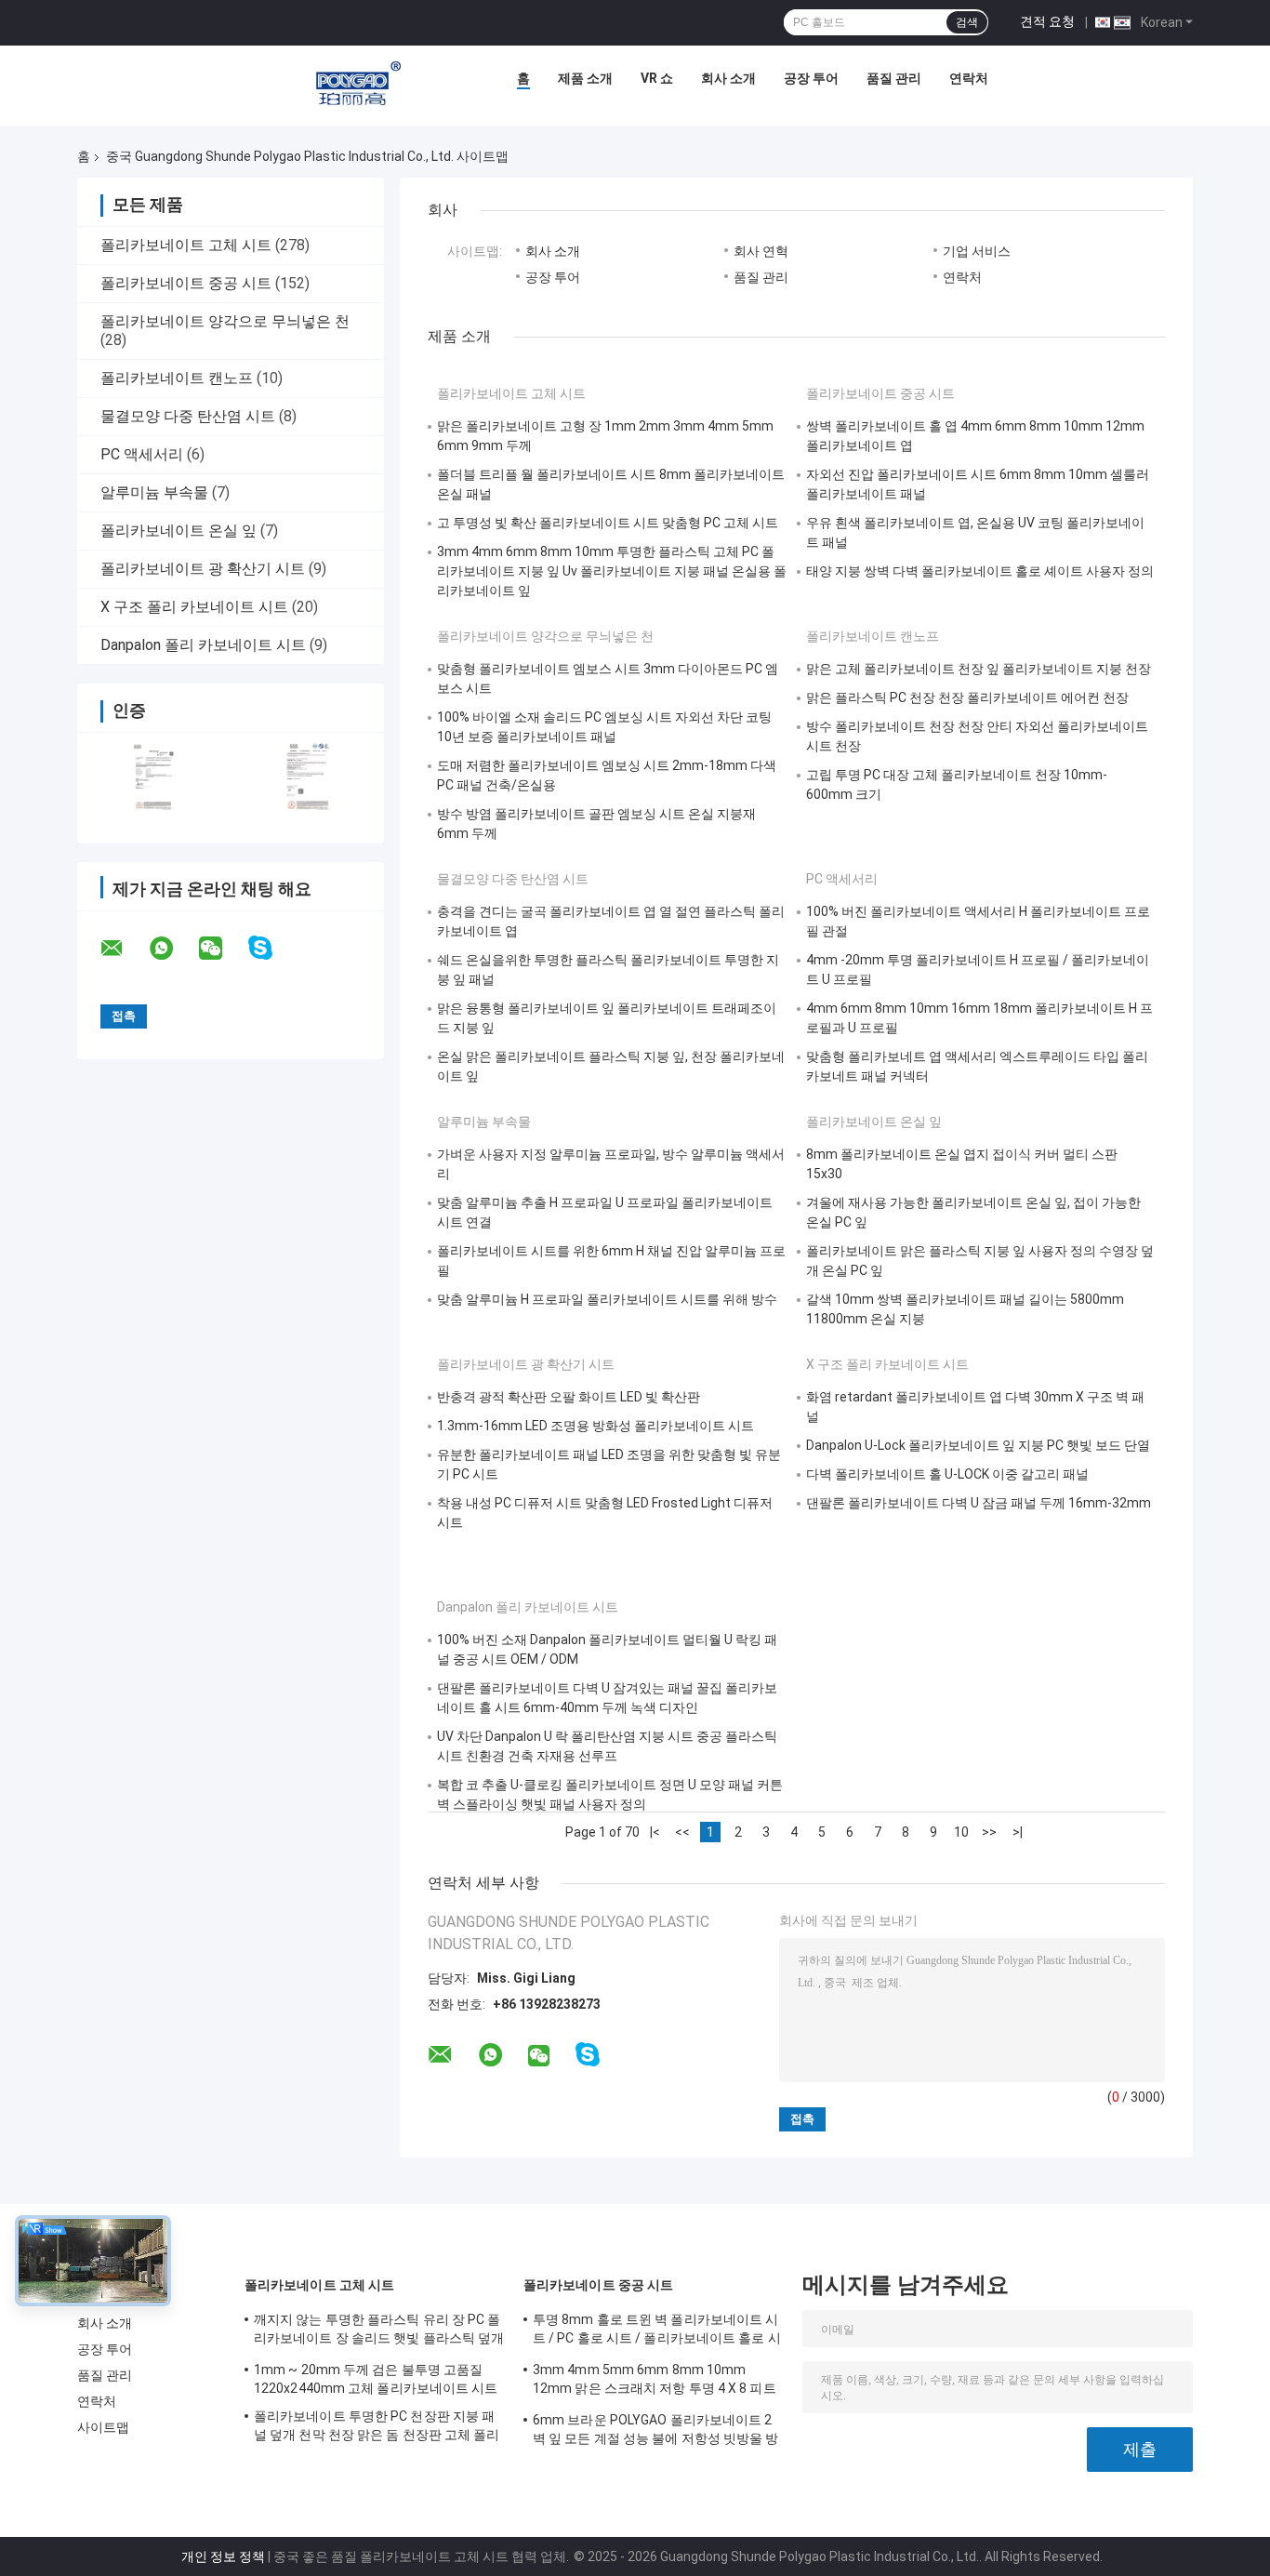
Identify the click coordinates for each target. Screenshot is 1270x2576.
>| (1018, 1832)
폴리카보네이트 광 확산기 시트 (203, 569)
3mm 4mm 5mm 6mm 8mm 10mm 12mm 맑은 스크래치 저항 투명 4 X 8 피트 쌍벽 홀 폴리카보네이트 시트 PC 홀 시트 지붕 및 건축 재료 (656, 2382)
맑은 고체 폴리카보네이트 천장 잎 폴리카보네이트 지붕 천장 (979, 669)
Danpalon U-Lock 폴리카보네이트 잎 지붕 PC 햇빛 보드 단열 (978, 1445)
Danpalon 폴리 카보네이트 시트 (203, 645)
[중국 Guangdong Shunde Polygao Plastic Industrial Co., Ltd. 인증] (154, 776)
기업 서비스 (977, 251)
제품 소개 (585, 78)
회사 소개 (728, 78)
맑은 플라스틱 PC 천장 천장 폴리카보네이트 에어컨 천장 (967, 697)
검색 (967, 22)
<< (682, 1832)
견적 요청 (1047, 21)
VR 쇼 (657, 78)
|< (655, 1832)
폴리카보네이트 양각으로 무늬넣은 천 (225, 321)
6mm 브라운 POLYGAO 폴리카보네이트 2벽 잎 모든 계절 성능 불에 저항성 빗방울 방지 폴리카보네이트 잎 (656, 2432)
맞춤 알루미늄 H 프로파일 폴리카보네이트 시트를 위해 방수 (607, 1299)
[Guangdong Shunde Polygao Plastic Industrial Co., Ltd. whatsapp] (173, 949)
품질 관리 (894, 78)
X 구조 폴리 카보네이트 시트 (194, 607)
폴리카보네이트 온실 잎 (179, 531)
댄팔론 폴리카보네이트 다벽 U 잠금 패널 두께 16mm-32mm (979, 1503)
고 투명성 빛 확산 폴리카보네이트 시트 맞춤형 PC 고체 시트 (608, 523)
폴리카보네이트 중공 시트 (186, 283)
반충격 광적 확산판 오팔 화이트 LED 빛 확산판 (569, 1397)
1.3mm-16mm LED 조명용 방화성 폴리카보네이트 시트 (595, 1426)
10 (961, 1832)
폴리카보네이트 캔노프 (177, 378)
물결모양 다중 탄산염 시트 (188, 416)
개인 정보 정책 (223, 2556)
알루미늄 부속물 (154, 492)
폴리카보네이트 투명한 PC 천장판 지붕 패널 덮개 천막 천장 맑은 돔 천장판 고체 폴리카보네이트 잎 (377, 2428)
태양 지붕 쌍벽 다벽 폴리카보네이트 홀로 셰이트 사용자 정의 (980, 571)
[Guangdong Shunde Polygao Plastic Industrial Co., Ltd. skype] (272, 948)
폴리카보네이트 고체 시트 (186, 245)
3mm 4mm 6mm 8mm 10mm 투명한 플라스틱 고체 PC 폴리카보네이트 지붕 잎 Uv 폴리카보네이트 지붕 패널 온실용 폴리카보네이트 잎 (612, 571)
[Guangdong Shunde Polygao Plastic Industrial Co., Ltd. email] (124, 949)
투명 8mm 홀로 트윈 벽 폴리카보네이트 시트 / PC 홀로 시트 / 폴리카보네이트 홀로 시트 (657, 2331)
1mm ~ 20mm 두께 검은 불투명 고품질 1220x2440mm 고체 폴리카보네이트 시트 (376, 2379)
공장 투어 (811, 78)
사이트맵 (103, 2427)
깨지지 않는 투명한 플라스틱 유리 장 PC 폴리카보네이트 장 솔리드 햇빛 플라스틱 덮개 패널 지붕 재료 (379, 2331)
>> (989, 1832)
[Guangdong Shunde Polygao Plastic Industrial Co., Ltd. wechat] (222, 949)
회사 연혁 (761, 251)
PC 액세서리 (142, 454)
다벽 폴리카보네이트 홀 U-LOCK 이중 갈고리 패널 (947, 1474)
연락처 (969, 78)
